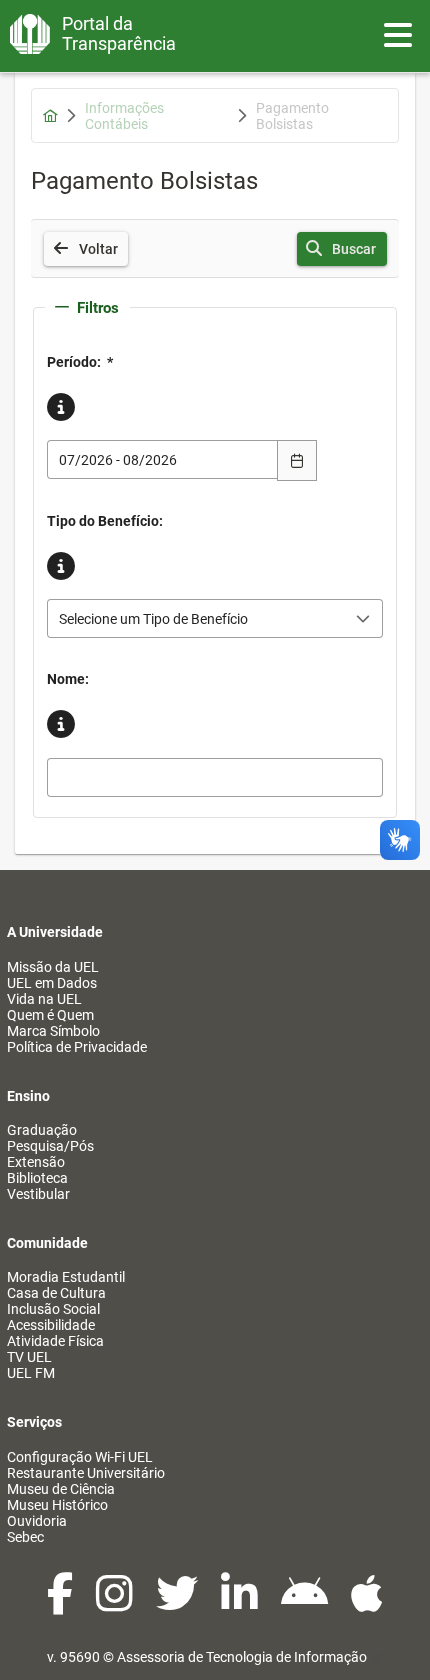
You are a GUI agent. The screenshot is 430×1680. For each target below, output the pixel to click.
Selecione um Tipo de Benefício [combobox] (153, 619)
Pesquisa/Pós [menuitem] (50, 1146)
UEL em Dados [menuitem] (52, 983)
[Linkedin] (241, 1604)
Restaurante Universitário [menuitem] (86, 1473)
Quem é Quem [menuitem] (50, 1015)
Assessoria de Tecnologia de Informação (242, 1657)
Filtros (98, 308)
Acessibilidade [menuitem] (51, 1325)
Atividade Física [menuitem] (55, 1341)
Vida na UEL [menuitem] (44, 999)
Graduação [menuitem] (42, 1130)
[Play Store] (306, 1604)
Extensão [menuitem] (36, 1162)
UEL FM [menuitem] (31, 1373)
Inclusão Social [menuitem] (53, 1309)
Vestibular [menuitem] (38, 1194)
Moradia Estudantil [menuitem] (66, 1277)
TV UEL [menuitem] (29, 1357)
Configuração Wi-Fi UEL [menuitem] (80, 1457)
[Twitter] (178, 1604)
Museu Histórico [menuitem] (57, 1505)
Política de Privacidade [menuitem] (77, 1047)
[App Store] (367, 1604)
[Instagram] (116, 1604)
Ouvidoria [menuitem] (37, 1521)
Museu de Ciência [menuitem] (61, 1489)
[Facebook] (61, 1604)
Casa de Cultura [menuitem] (56, 1293)
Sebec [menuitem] (25, 1537)
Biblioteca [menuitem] (37, 1178)
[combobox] (163, 459)
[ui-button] (297, 460)
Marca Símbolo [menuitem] (53, 1031)
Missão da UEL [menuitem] (53, 967)
